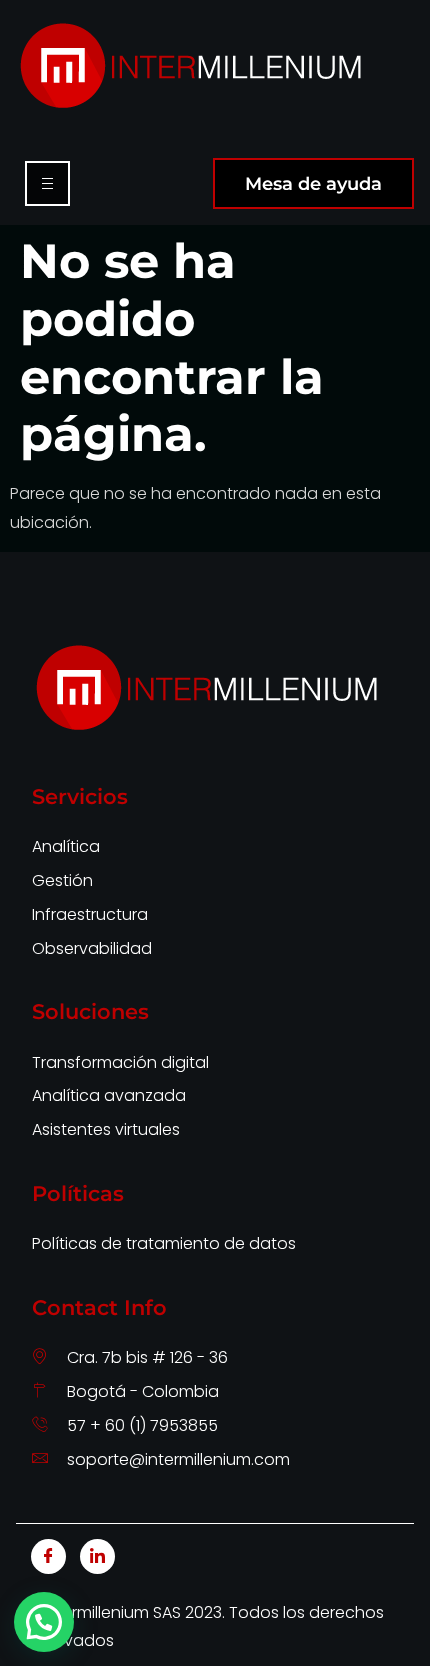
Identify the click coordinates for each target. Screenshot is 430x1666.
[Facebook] (48, 1556)
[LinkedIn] (97, 1556)
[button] (44, 1622)
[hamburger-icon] (47, 183)
